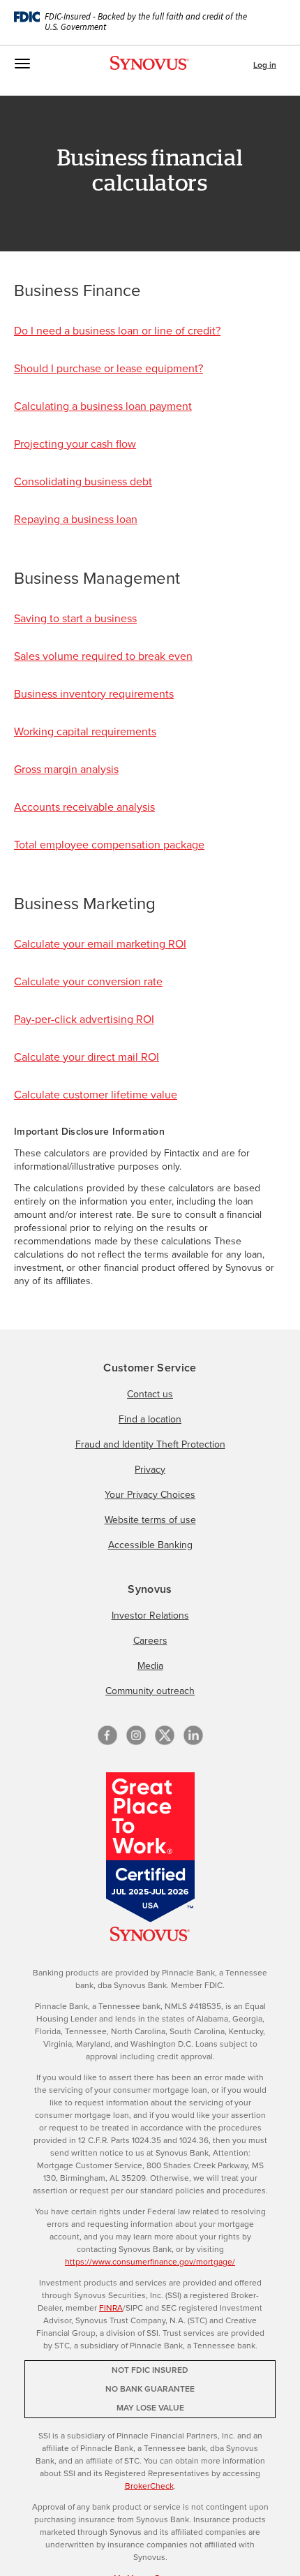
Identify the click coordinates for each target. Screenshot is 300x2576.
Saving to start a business (75, 618)
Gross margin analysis (66, 769)
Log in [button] (265, 65)
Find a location (150, 1419)
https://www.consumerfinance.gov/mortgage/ (150, 2262)
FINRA (111, 2308)
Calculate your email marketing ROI (100, 944)
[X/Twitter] (165, 1735)
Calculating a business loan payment (103, 406)
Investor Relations (150, 1615)
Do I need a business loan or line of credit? (117, 331)
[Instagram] (136, 1735)
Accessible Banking (150, 1545)
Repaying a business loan (76, 519)
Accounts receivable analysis (84, 807)
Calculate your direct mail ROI (87, 1057)
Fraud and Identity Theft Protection (150, 1444)
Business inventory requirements (94, 694)
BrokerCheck (149, 2486)
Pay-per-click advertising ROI (84, 1019)
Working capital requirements (85, 731)
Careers (150, 1641)
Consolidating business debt (83, 481)
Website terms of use (150, 1520)
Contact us (150, 1394)
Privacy (150, 1470)
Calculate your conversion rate (88, 981)
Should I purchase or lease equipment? (108, 368)
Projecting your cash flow (75, 444)
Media (150, 1666)
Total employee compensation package (109, 845)
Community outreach (150, 1691)
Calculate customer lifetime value (96, 1095)
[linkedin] (193, 1735)
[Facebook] (107, 1735)
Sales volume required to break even (103, 656)
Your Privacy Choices (150, 1495)
